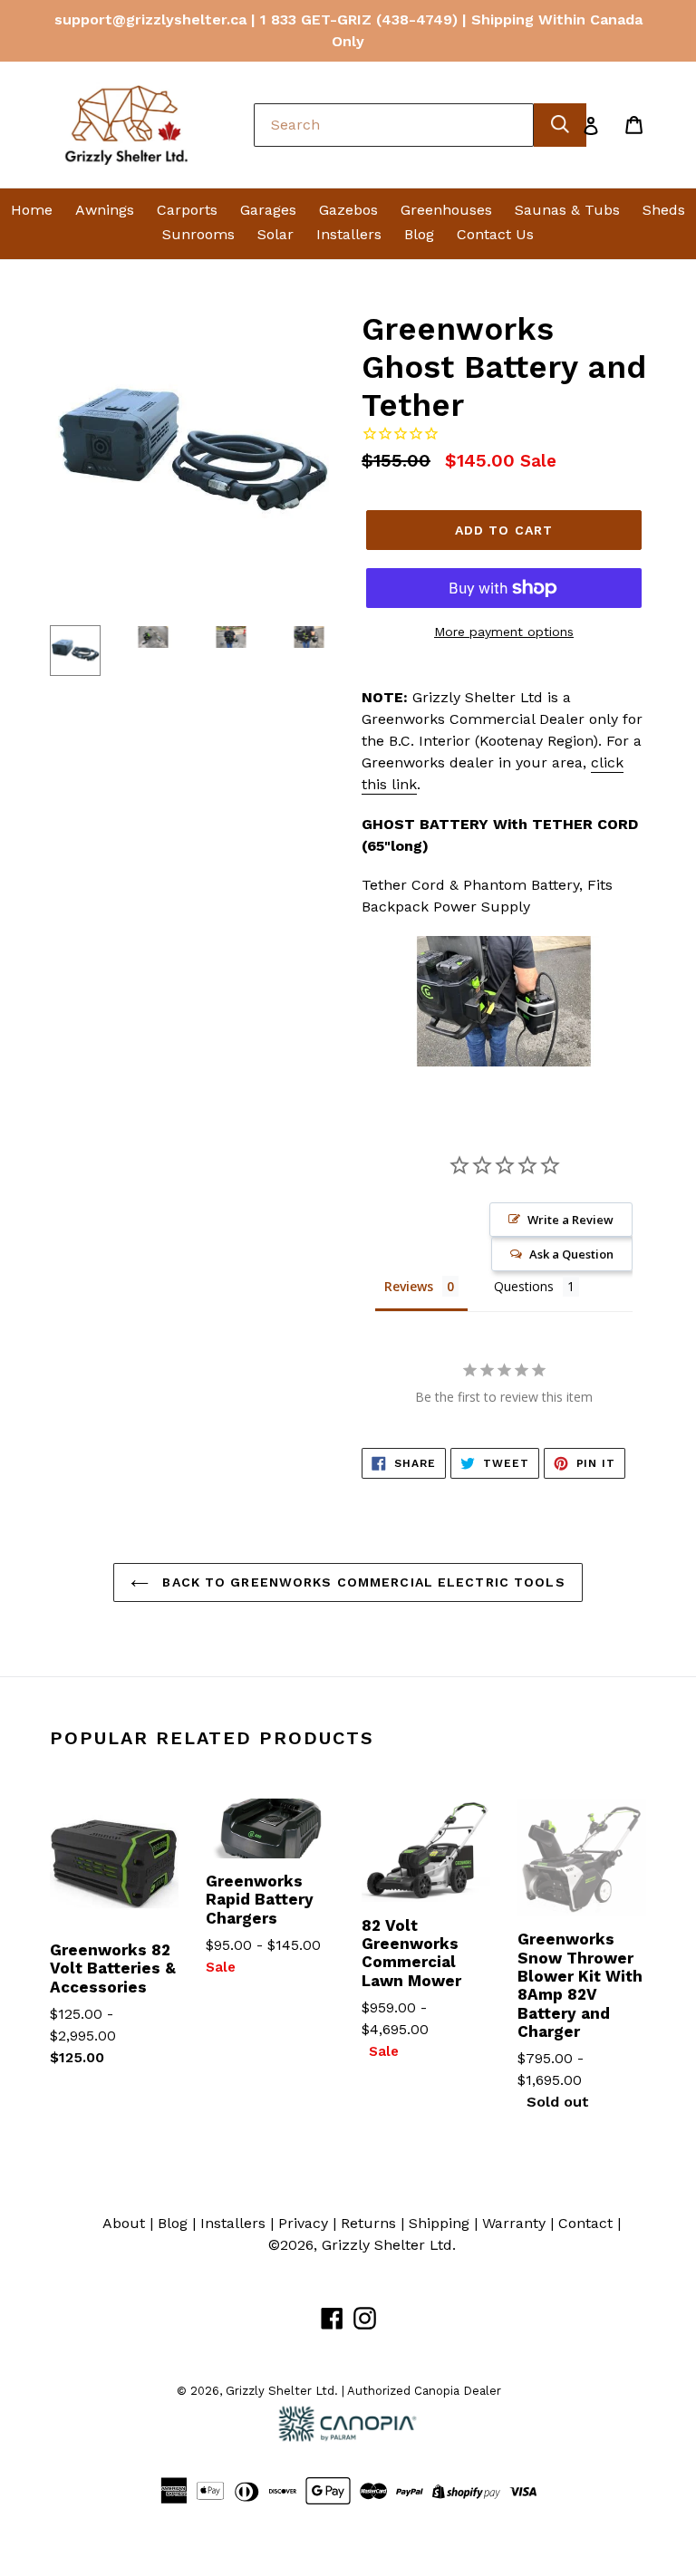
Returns (368, 2223)
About (124, 2223)
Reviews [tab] (409, 1286)
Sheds (664, 210)
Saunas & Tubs (567, 210)
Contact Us (495, 234)
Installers (349, 234)
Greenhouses (446, 210)
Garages (268, 210)
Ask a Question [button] (571, 1254)
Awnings (105, 210)
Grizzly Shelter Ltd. (389, 2245)
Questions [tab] (524, 1286)
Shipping (439, 2223)
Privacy (303, 2223)
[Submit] (560, 125)
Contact (585, 2223)
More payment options (504, 632)
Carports (187, 210)
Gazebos (348, 210)
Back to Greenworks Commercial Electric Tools (361, 1582)
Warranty (514, 2223)
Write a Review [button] (570, 1220)
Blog (419, 234)
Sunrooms (198, 234)
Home (32, 210)
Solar (275, 234)
